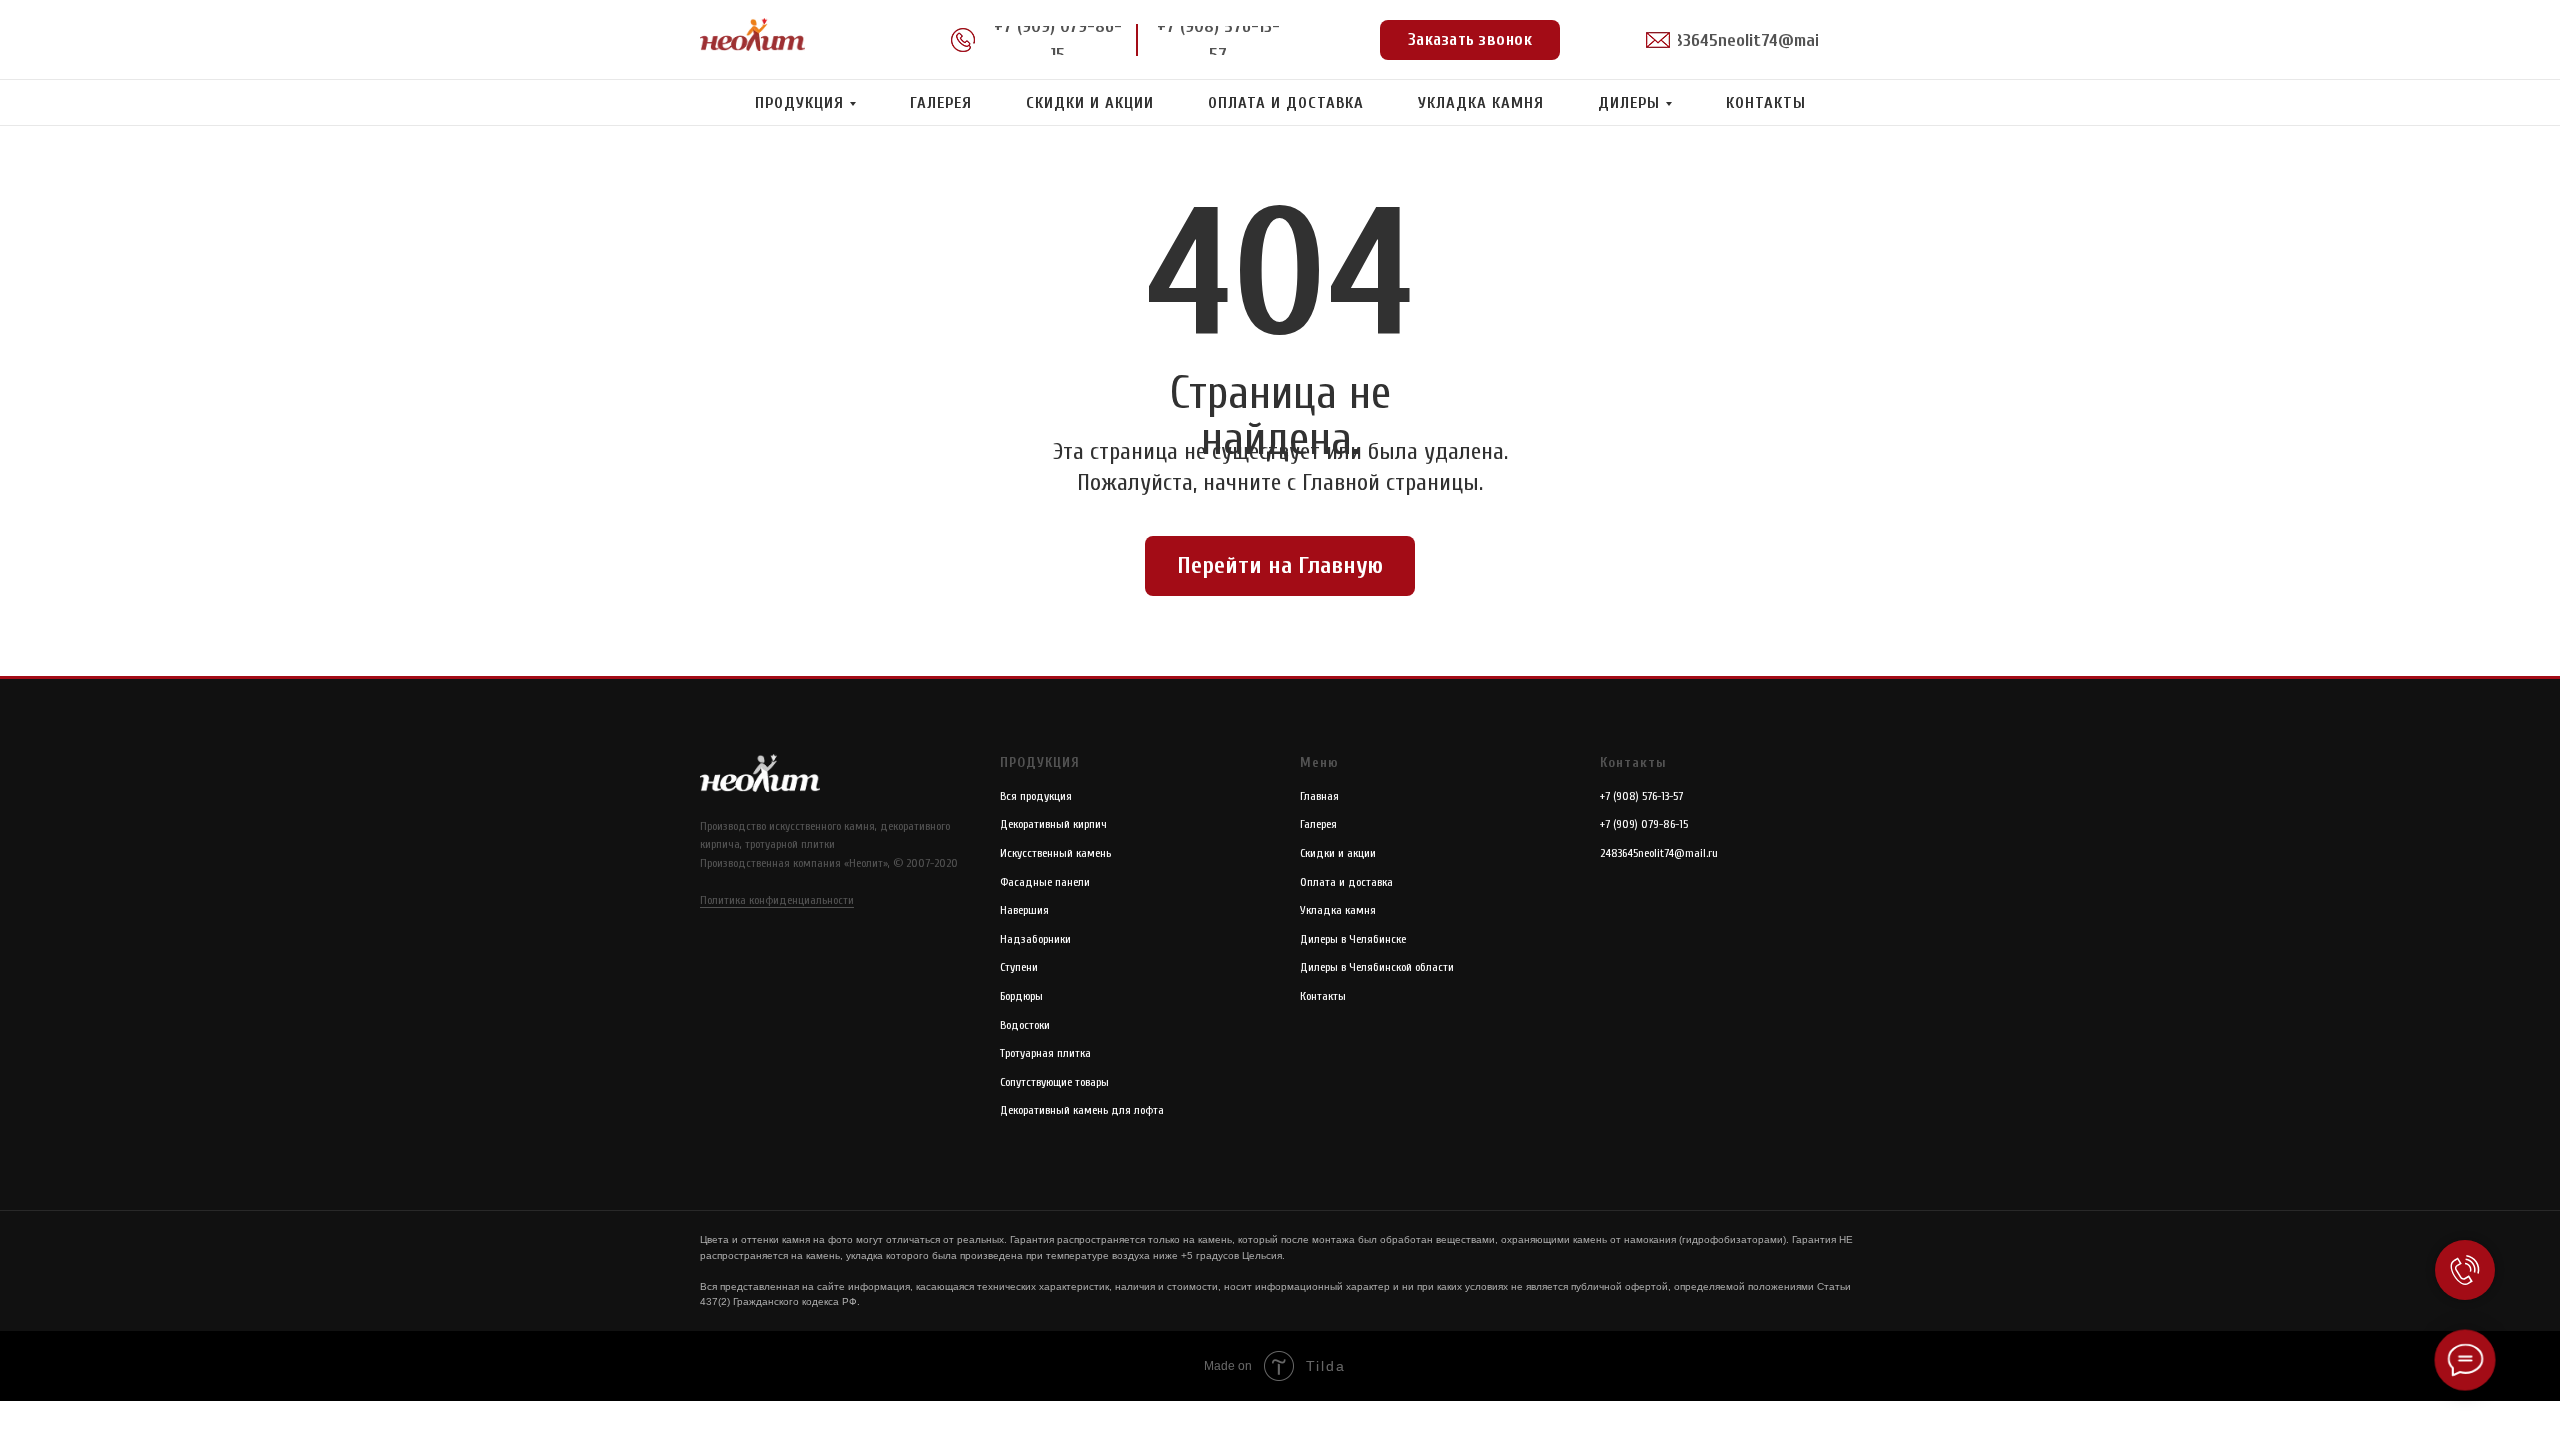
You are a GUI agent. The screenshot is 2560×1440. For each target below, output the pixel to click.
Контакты (1766, 103)
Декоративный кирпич (1053, 824)
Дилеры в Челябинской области (1377, 967)
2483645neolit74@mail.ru (1659, 853)
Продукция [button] (799, 103)
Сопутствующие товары (1054, 1082)
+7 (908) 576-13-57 (1641, 796)
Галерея (941, 103)
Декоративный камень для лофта (1082, 1110)
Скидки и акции (1090, 103)
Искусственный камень (1055, 853)
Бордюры (1021, 996)
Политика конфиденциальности (777, 900)
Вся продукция (1036, 796)
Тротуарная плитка (1045, 1053)
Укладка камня (1481, 103)
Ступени (1019, 967)
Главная (1319, 796)
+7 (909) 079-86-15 (1644, 824)
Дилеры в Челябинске (1353, 939)
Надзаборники (1035, 939)
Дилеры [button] (1629, 103)
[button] (1470, 40)
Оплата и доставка (1286, 103)
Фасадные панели (1045, 882)
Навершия (1024, 910)
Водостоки (1025, 1025)
